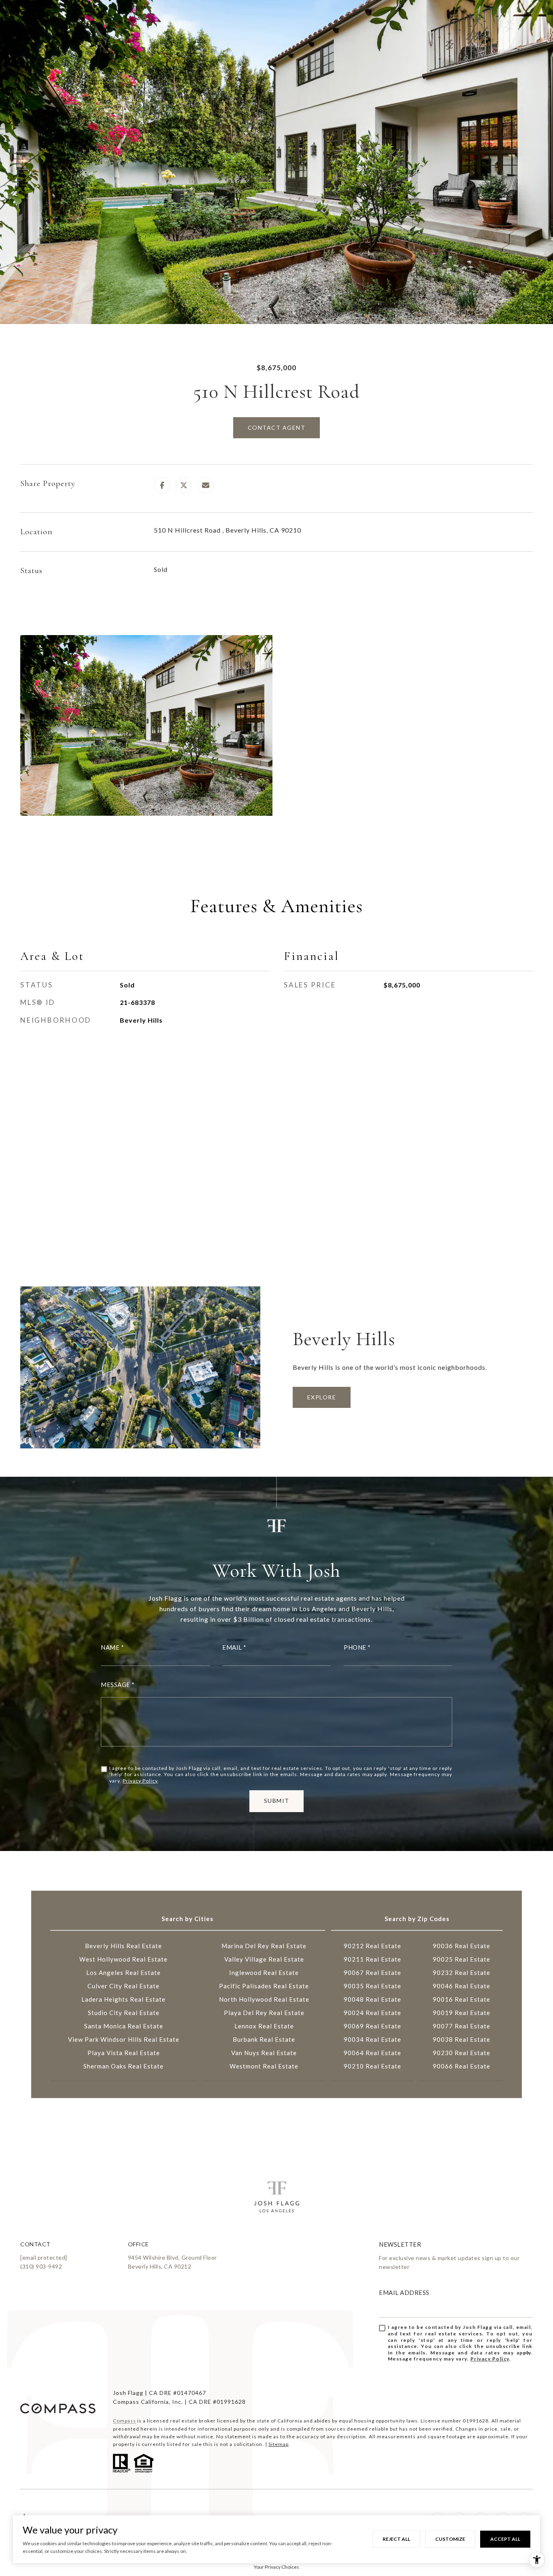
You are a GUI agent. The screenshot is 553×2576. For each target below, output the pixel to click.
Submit (277, 1801)
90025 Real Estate (462, 1959)
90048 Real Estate (372, 1999)
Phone (355, 1647)
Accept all (505, 2539)
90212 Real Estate (372, 1946)
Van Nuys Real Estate (264, 2053)
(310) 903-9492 (41, 2266)
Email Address (404, 2292)
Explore (322, 1397)
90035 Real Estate (372, 1986)
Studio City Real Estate (124, 2013)
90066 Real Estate (462, 2066)
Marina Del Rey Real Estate (264, 1946)
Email (232, 1647)
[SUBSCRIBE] (524, 2353)
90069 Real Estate (372, 2026)
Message (116, 1685)
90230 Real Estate (462, 2053)
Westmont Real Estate (264, 2066)
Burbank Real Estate (264, 2039)
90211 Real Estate (372, 1959)
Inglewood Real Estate (264, 1973)
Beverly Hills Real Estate (123, 1946)
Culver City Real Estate (123, 1986)
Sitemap (279, 2444)
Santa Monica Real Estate (124, 2026)
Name (110, 1647)
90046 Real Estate (462, 1986)
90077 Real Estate (462, 2026)
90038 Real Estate (462, 2039)
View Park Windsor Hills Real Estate (124, 2039)
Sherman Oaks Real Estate (123, 2066)
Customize (450, 2539)
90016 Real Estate (462, 1999)
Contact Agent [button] (277, 428)
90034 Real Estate (372, 2039)
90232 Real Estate (462, 1973)
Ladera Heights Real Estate (123, 1999)
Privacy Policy (140, 1781)
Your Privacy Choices (276, 2567)
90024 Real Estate (372, 2013)
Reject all (396, 2539)
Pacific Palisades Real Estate (264, 1986)
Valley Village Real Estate (264, 1959)
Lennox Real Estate (264, 2026)
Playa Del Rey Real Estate (264, 2013)
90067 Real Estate (372, 1973)
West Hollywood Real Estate (123, 1959)
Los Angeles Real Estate (123, 1973)
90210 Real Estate (372, 2066)
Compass (124, 2421)
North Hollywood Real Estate (264, 1999)
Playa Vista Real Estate (124, 2053)
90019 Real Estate (462, 2013)
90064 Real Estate (372, 2053)
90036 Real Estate (462, 1946)
